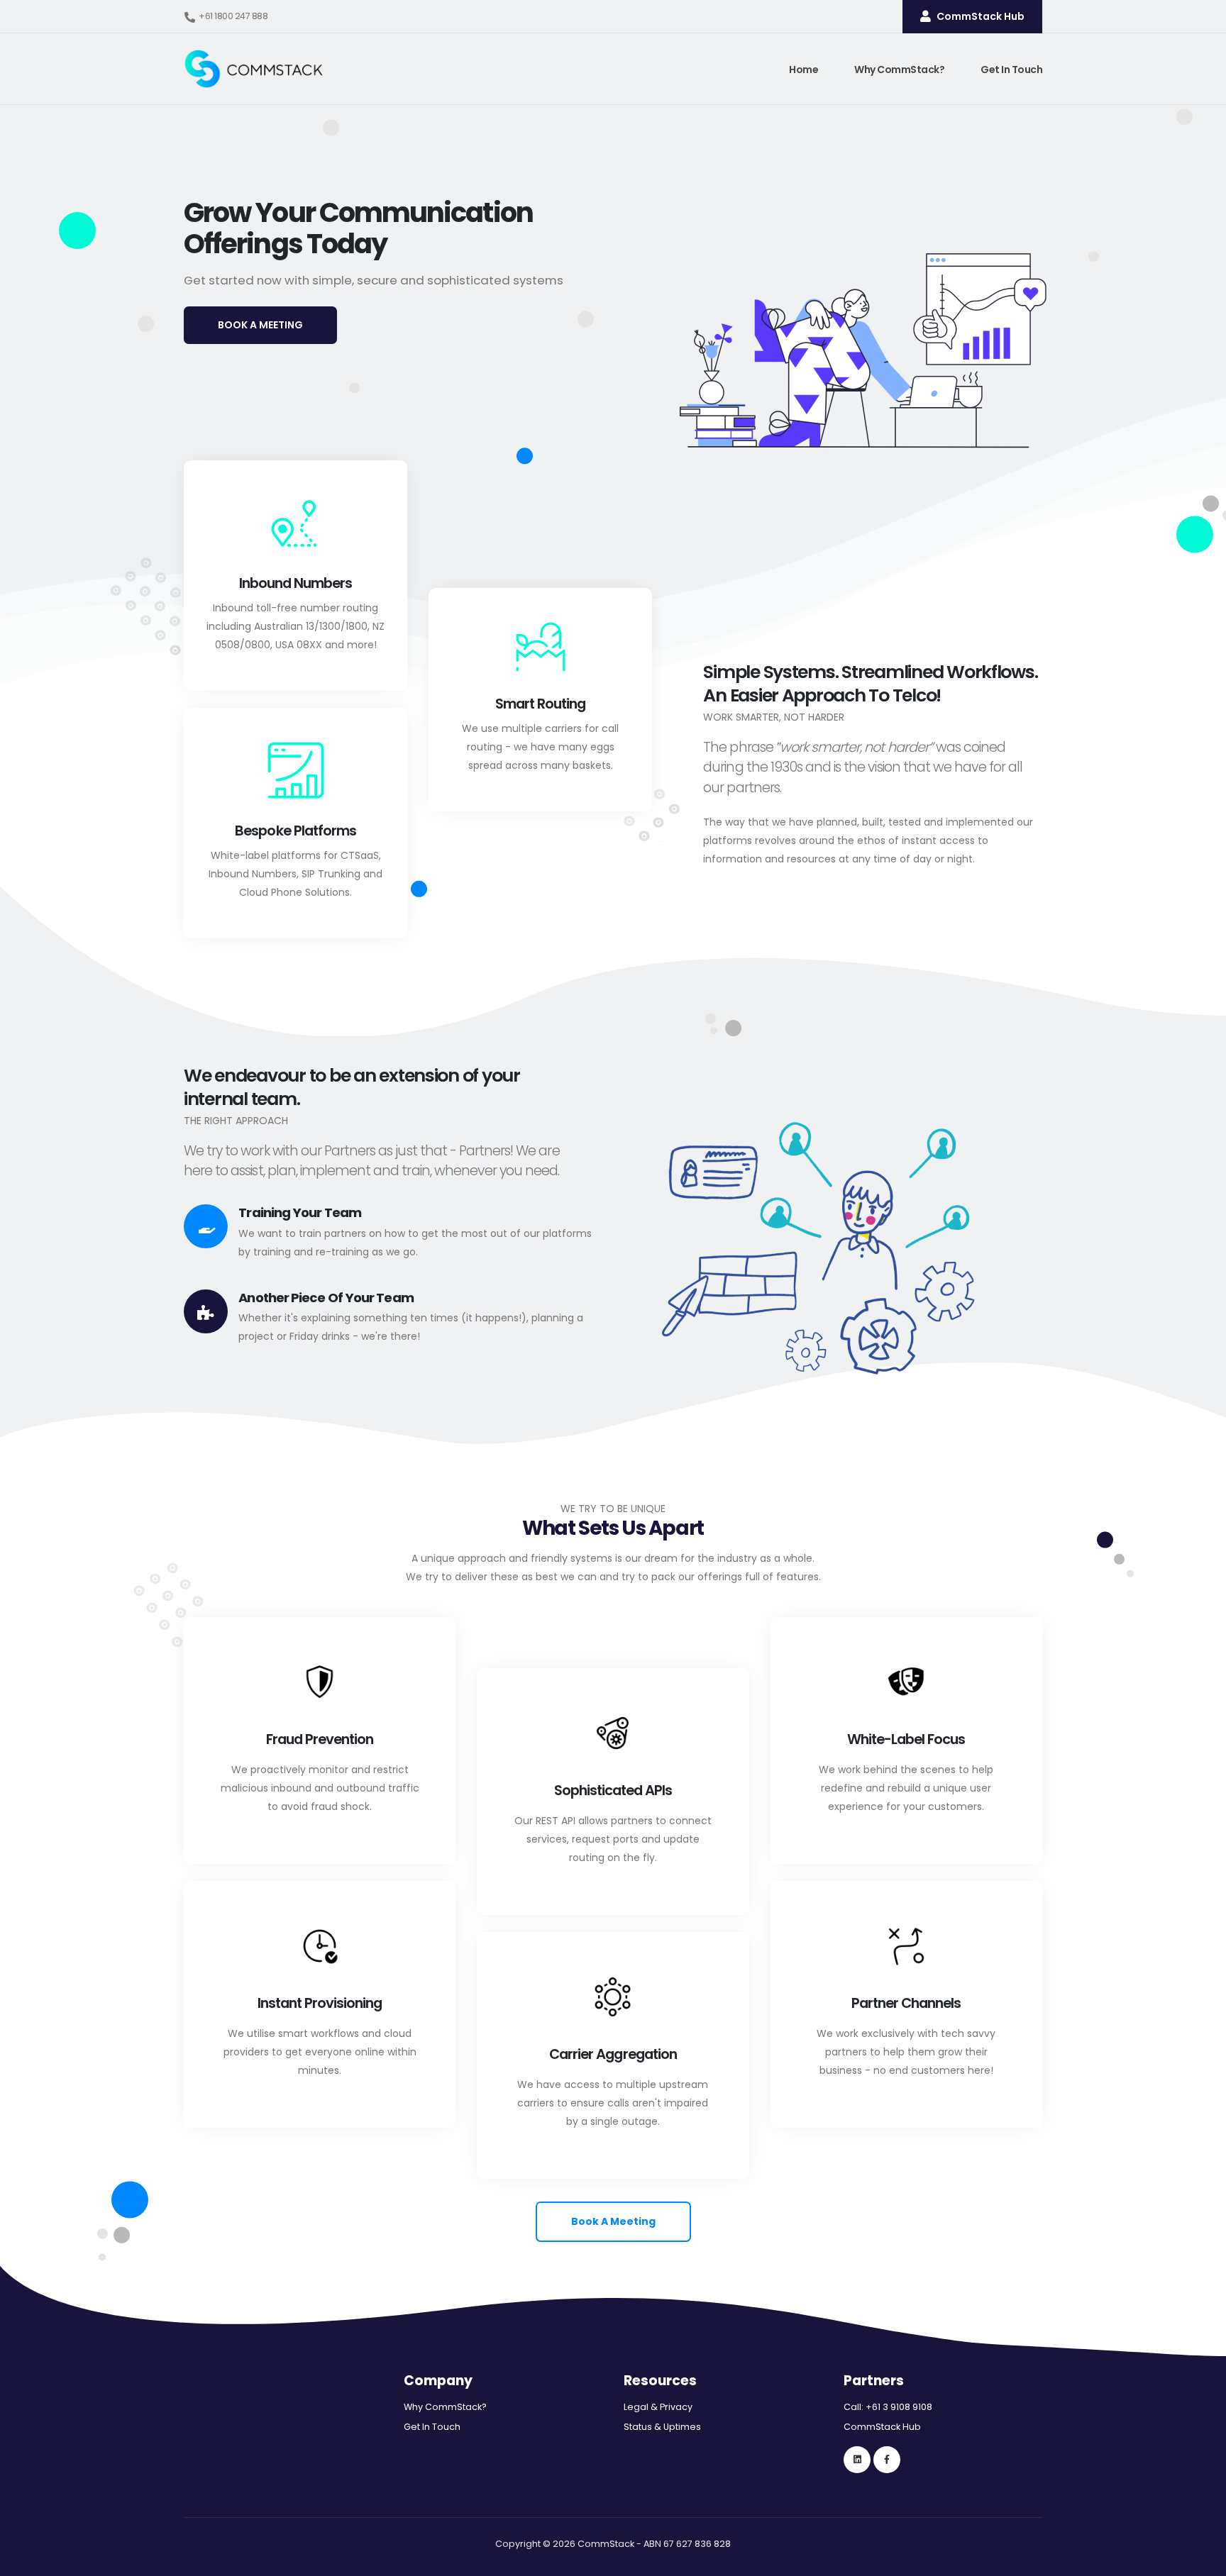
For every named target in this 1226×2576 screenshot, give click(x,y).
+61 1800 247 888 (233, 16)
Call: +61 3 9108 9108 (888, 2407)
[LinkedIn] (857, 2460)
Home (803, 70)
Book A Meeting (613, 2221)
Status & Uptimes (662, 2427)
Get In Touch (1011, 70)
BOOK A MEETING (260, 325)
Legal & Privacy (658, 2407)
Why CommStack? (899, 70)
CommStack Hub (882, 2427)
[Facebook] (887, 2460)
